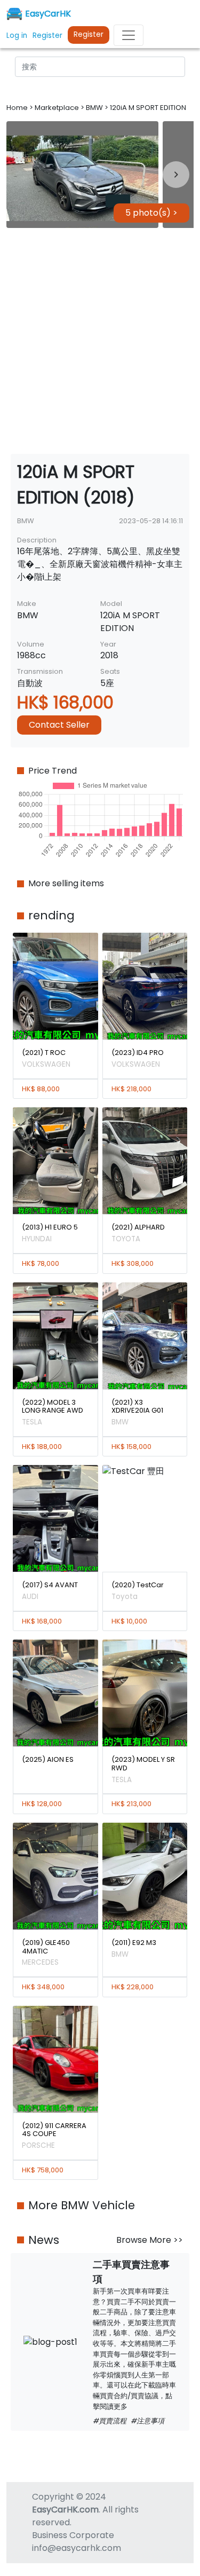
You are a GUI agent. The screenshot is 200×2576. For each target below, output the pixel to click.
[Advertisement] (100, 341)
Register (89, 34)
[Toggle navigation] (129, 35)
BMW (95, 108)
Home (18, 108)
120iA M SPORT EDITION (148, 108)
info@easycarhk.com (77, 2548)
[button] (82, 175)
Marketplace (58, 108)
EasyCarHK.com (65, 2510)
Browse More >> (150, 2240)
